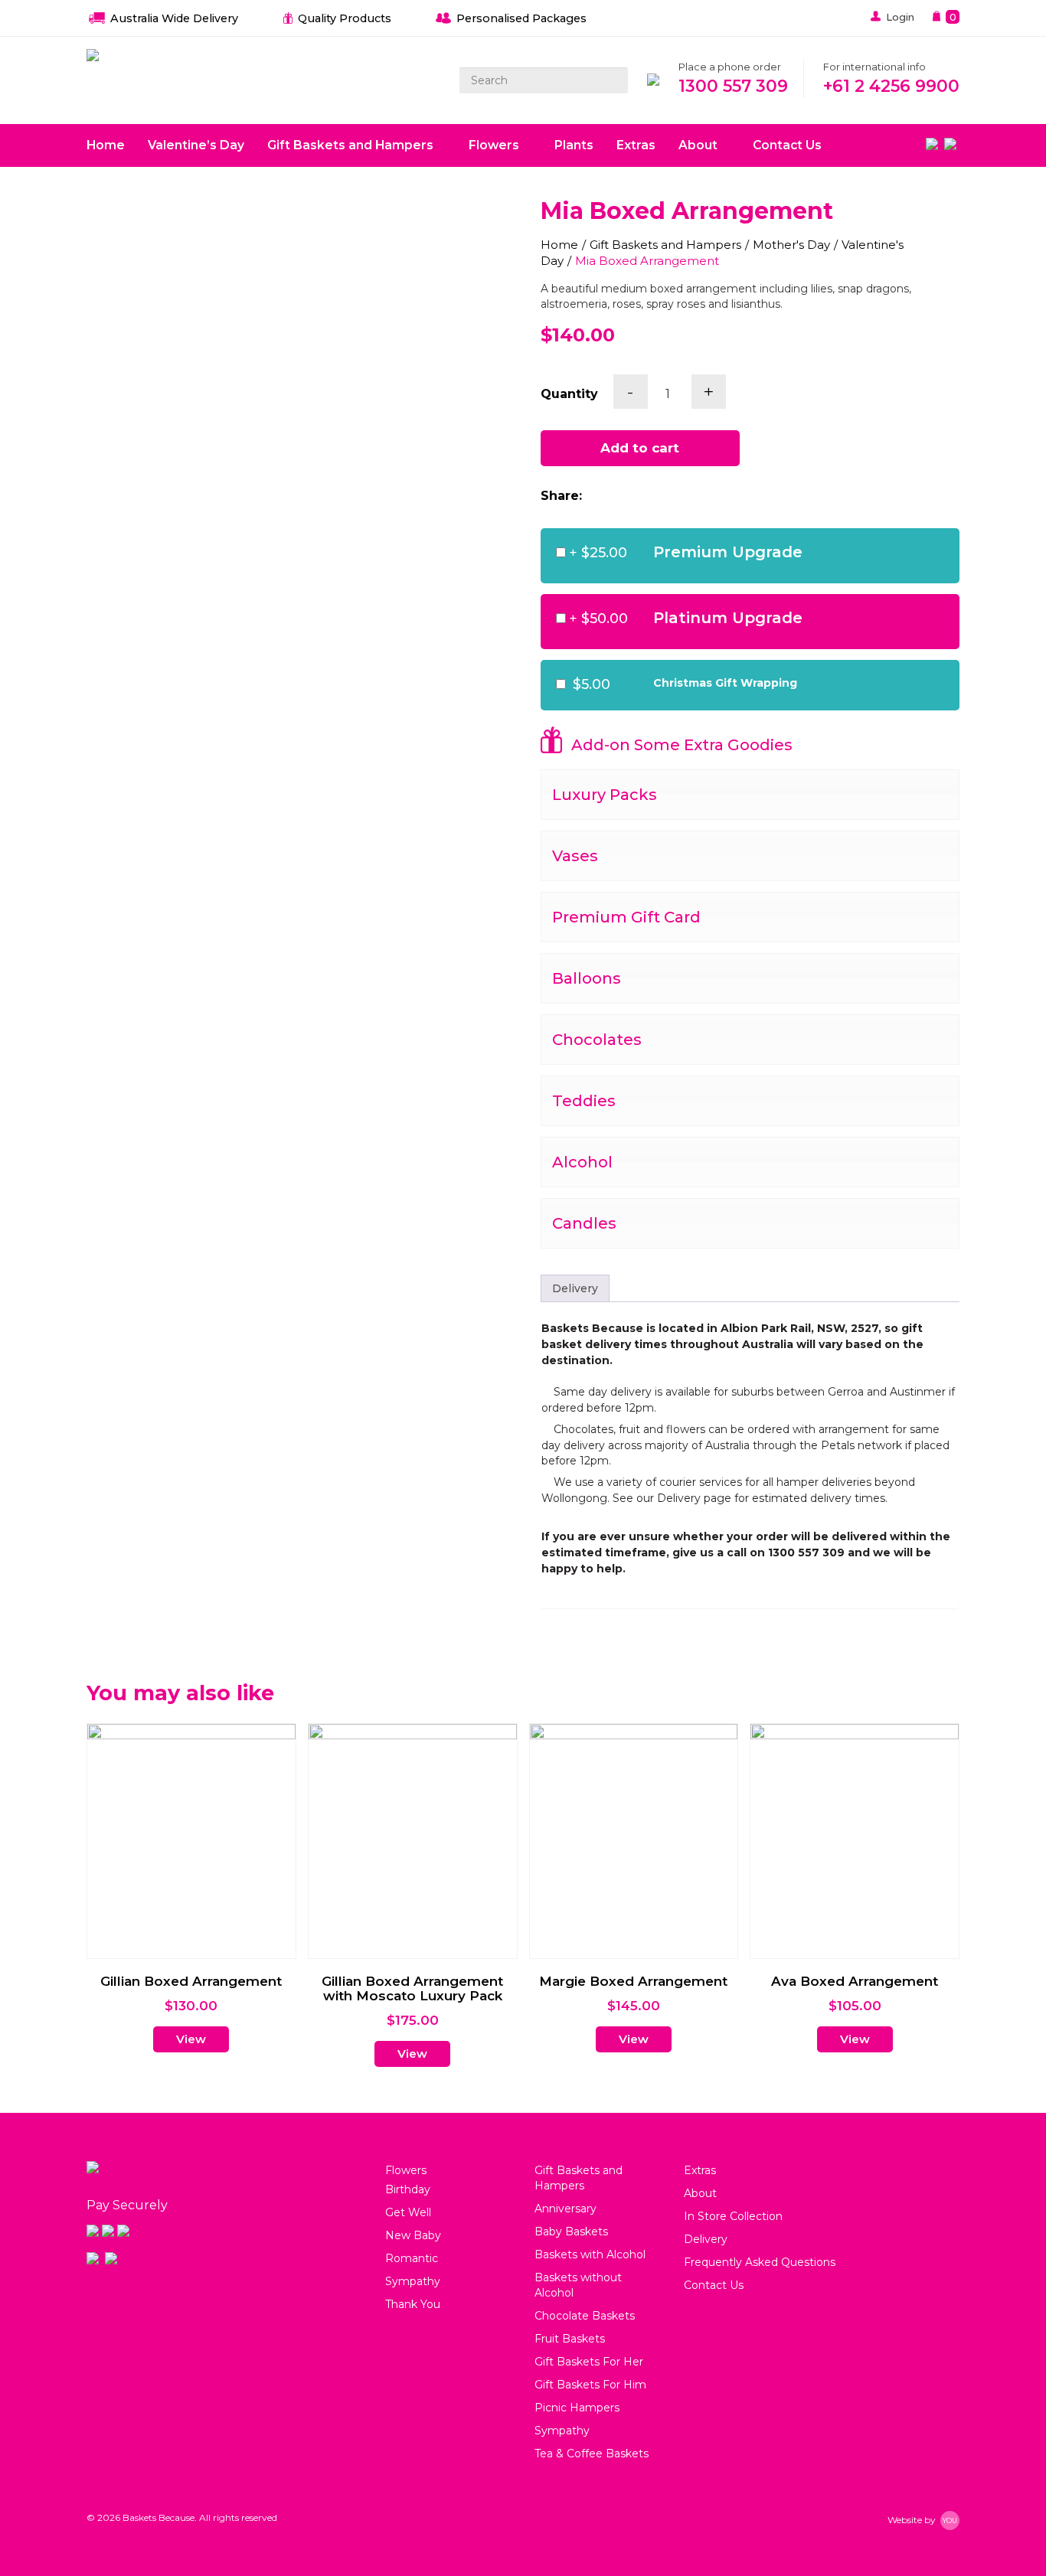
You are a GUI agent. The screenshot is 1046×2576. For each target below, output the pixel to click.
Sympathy (413, 2281)
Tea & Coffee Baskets (592, 2454)
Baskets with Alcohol (590, 2254)
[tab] (575, 1288)
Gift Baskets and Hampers (352, 145)
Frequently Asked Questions (760, 2262)
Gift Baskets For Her (589, 2362)
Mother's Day (791, 245)
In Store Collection (733, 2216)
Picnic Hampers (577, 2408)
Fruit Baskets (570, 2339)
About (700, 145)
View (191, 2039)
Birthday (408, 2189)
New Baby (413, 2235)
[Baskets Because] (93, 56)
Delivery (575, 1288)
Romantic (412, 2258)
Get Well (408, 2212)
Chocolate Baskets (585, 2316)
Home (106, 145)
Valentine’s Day (196, 145)
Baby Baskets (571, 2232)
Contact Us (787, 145)
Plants (574, 145)
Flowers (495, 145)
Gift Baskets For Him (590, 2385)
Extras (636, 145)
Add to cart (640, 448)
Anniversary (565, 2209)
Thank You (413, 2304)
